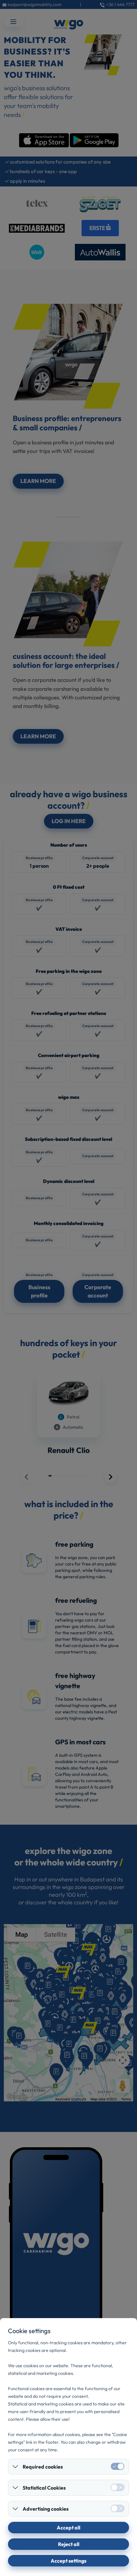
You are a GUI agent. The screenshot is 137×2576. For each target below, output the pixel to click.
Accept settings (68, 2561)
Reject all (69, 2544)
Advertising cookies (46, 2509)
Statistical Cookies (44, 2488)
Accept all (68, 2528)
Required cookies (43, 2467)
